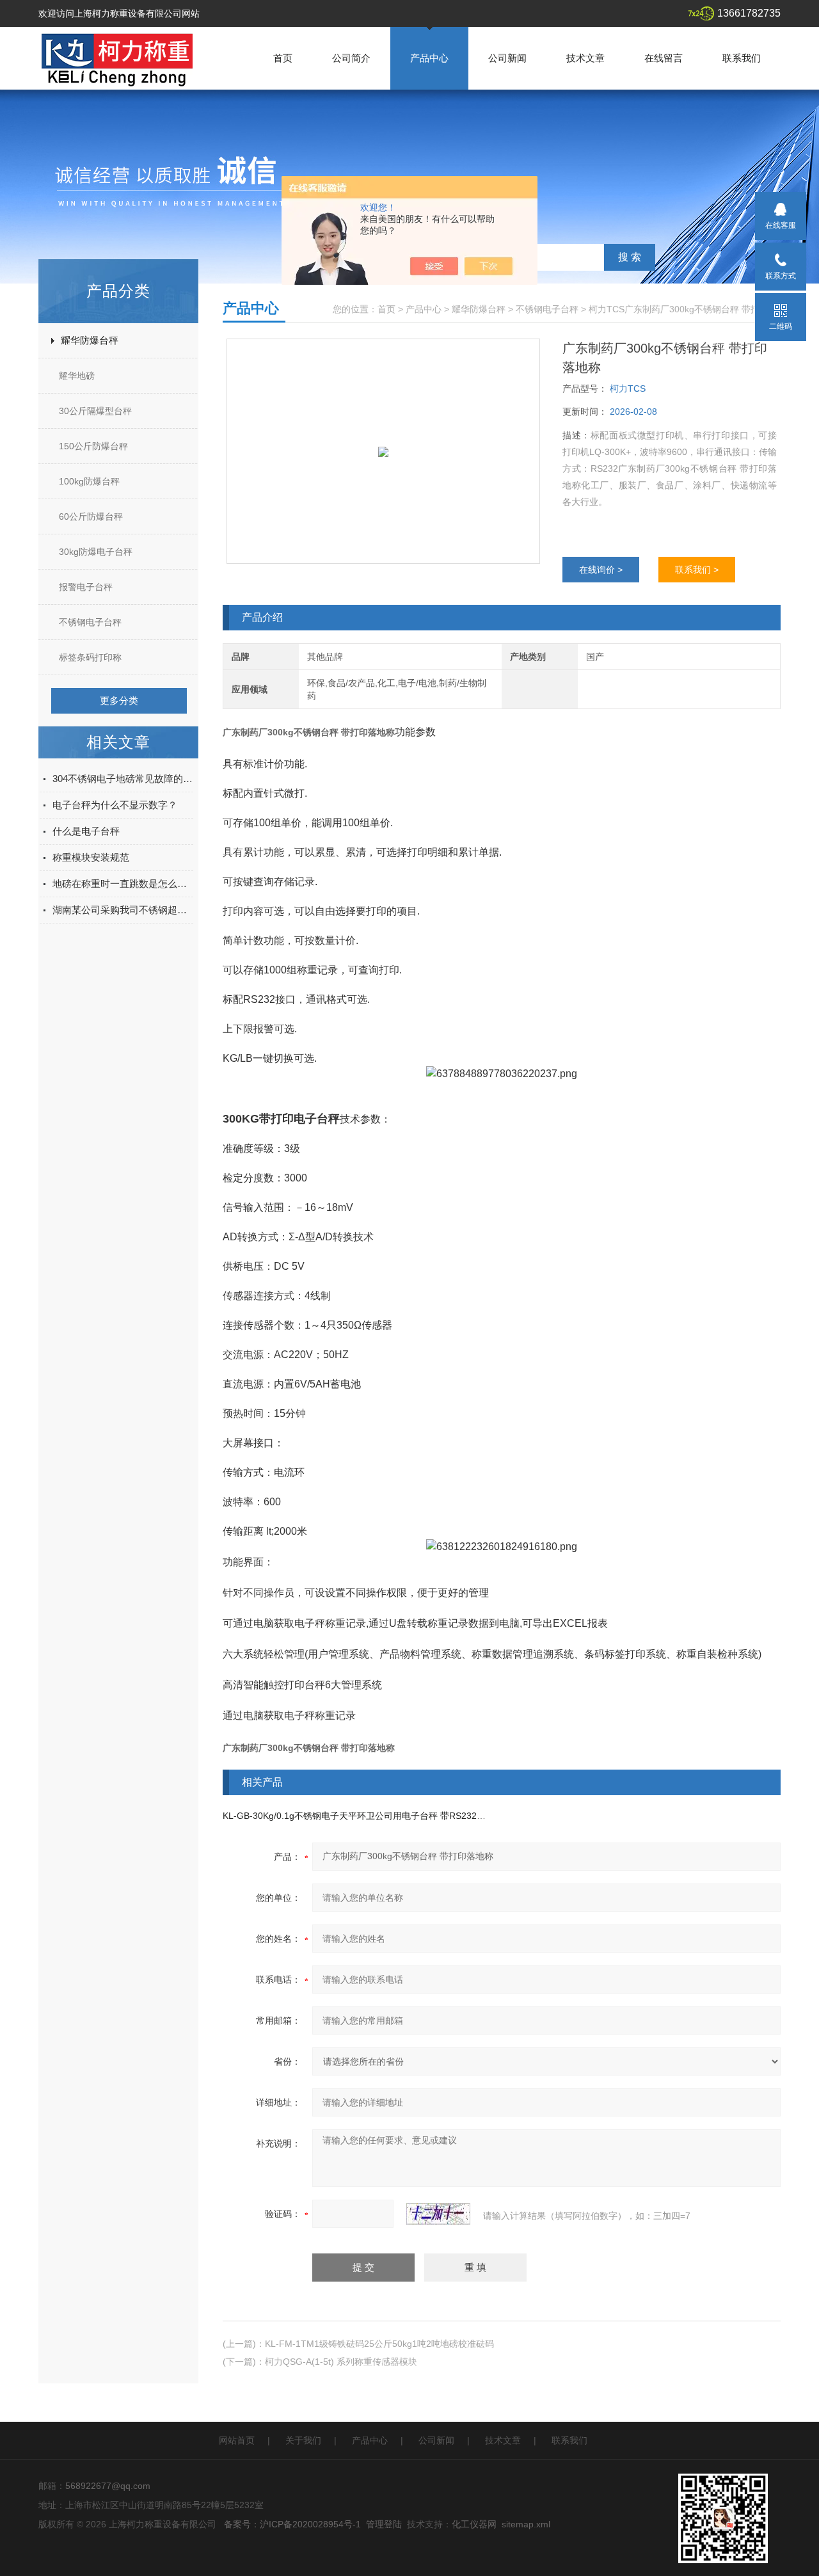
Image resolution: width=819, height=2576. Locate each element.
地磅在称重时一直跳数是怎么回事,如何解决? (123, 884)
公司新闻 (507, 58)
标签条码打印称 (90, 657)
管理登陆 (384, 2524)
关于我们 (303, 2440)
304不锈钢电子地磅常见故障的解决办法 (123, 779)
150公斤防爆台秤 (93, 446)
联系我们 (742, 58)
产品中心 (429, 58)
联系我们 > (697, 570)
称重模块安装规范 (91, 857)
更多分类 (119, 700)
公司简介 (351, 58)
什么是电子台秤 (86, 831)
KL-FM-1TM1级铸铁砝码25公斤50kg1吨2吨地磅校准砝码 (379, 2344)
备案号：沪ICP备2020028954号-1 (292, 2524)
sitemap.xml (526, 2524)
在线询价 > (601, 570)
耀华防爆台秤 (90, 340)
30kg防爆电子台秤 (96, 552)
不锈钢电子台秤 (90, 622)
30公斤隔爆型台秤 (95, 411)
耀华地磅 (77, 376)
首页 (283, 58)
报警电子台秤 (86, 587)
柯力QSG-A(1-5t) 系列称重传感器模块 (341, 2362)
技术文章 (585, 58)
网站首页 (237, 2440)
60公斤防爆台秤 (91, 516)
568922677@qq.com (108, 2486)
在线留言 (664, 58)
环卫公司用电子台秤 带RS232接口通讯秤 (439, 1816)
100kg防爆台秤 (89, 481)
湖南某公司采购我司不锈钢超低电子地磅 (123, 910)
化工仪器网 (474, 2524)
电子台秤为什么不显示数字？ (115, 805)
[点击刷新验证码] (438, 2214)
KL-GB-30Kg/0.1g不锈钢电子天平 (290, 1816)
